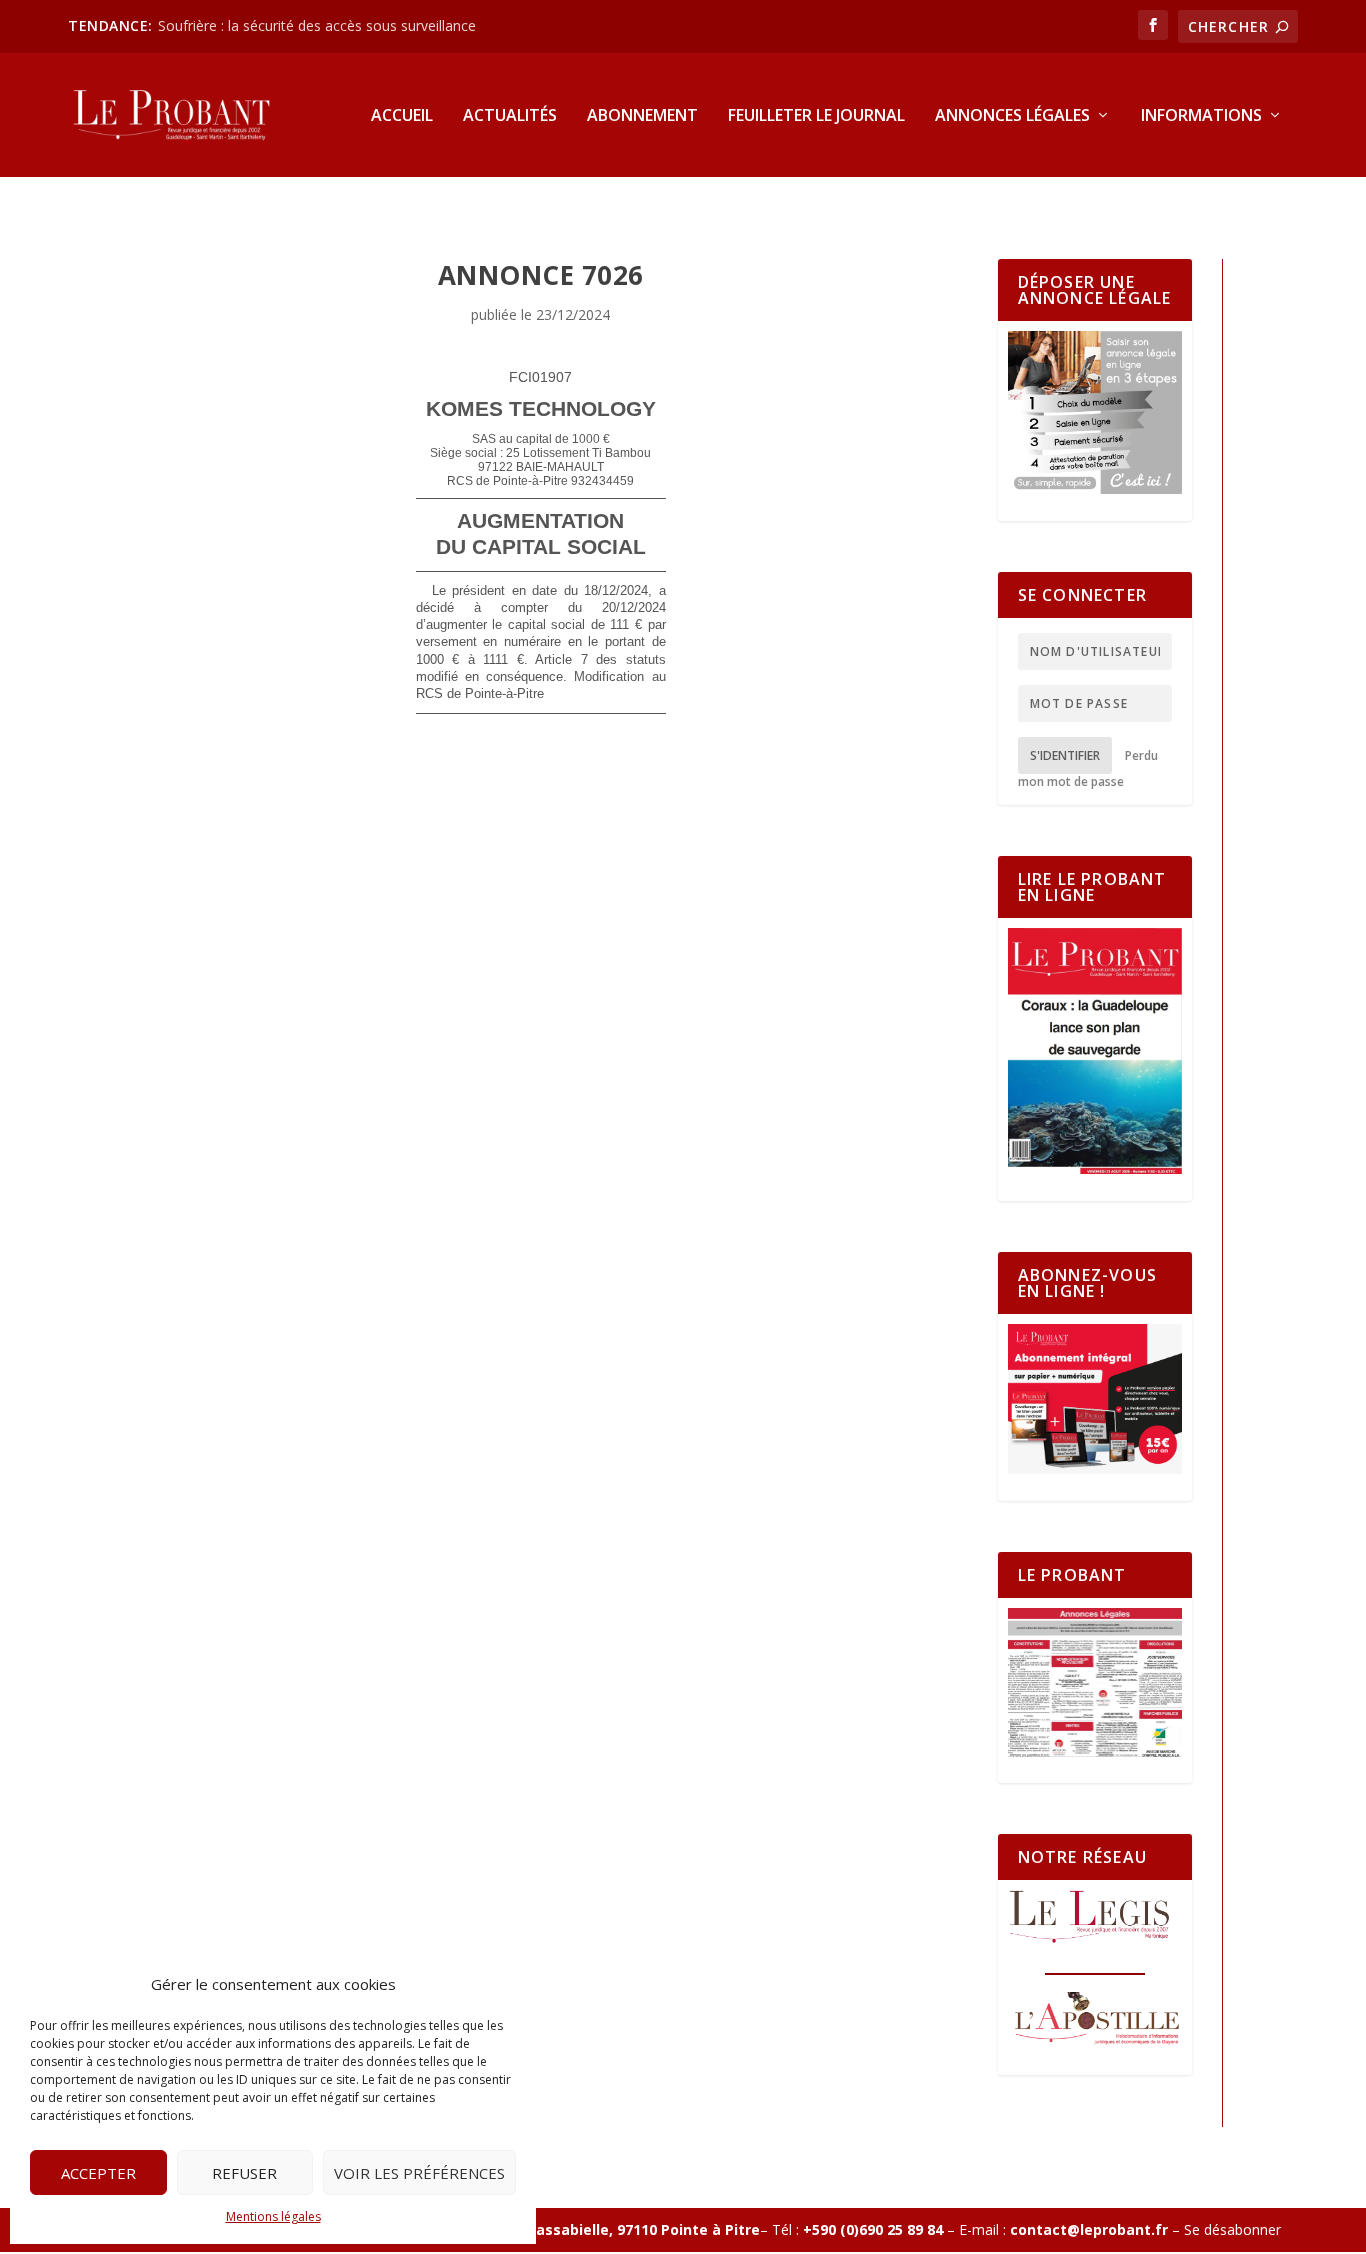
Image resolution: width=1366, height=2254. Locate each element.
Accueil (402, 116)
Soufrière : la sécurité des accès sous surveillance (317, 25)
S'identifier (1065, 755)
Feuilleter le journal (816, 116)
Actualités (510, 116)
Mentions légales (273, 2216)
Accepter (98, 2173)
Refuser (244, 2173)
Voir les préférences (419, 2173)
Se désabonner (1232, 2229)
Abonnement (642, 116)
